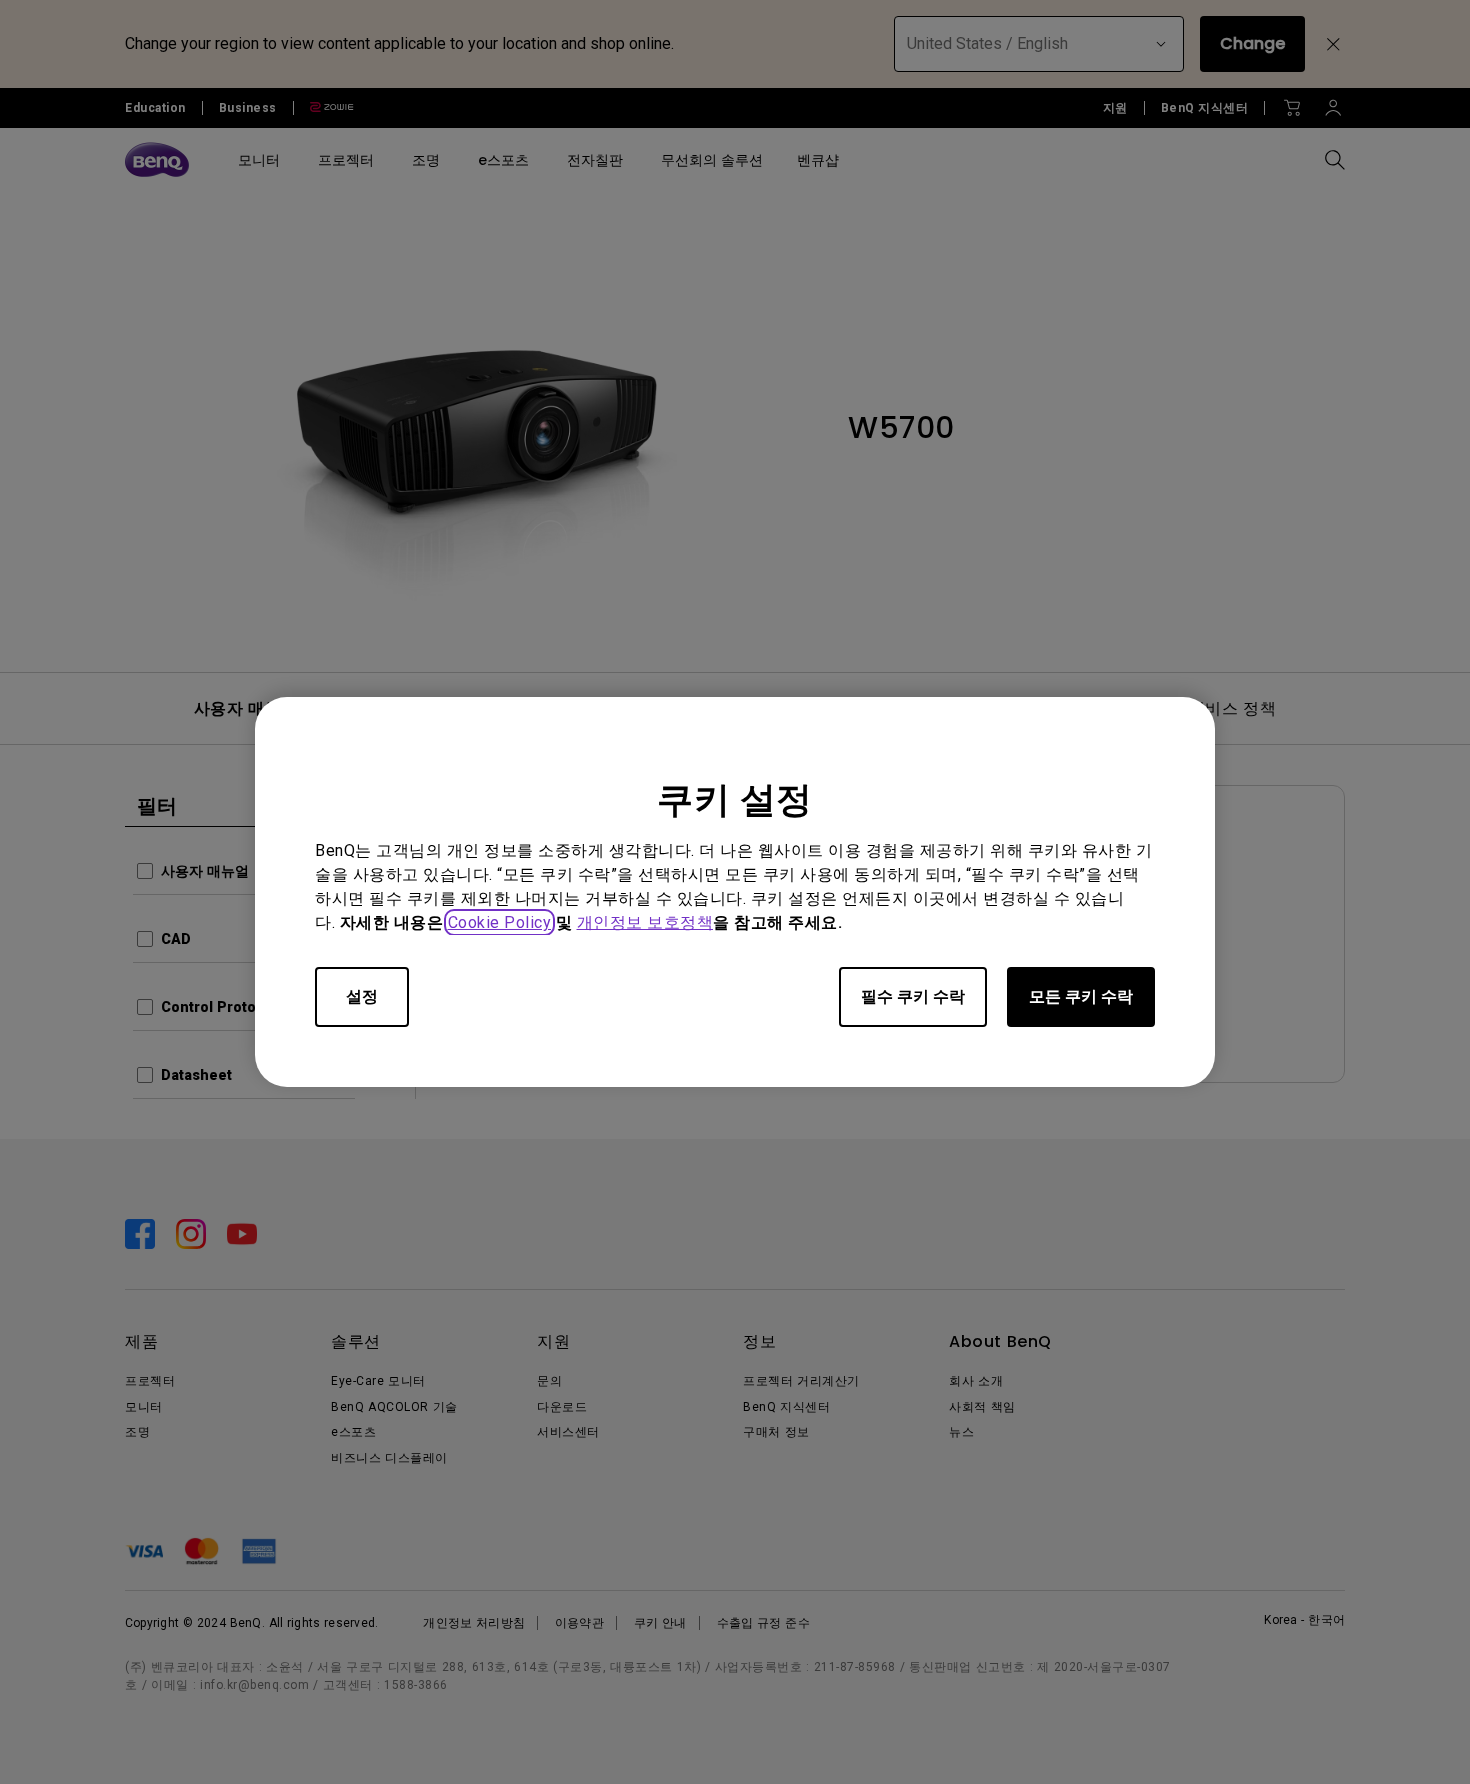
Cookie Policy (500, 922)
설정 (362, 996)
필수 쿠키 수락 (913, 996)
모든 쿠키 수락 (1081, 996)
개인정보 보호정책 (645, 922)
